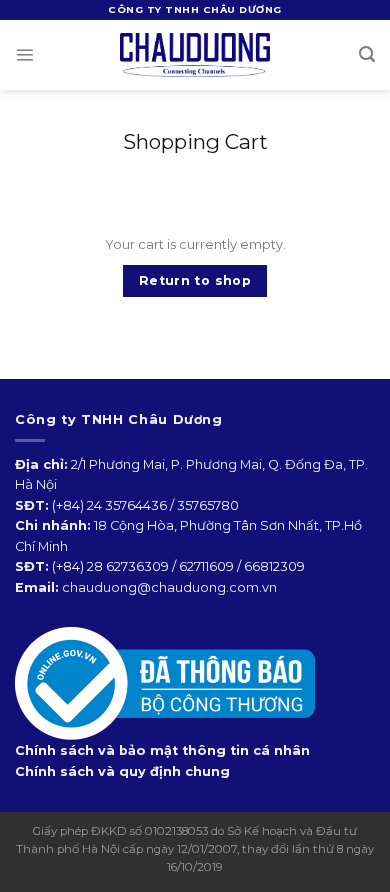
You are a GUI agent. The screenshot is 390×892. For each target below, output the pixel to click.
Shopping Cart (195, 142)
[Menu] (24, 54)
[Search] (367, 54)
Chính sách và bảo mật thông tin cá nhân (162, 750)
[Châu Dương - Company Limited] (195, 55)
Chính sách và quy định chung (122, 771)
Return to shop (195, 280)
